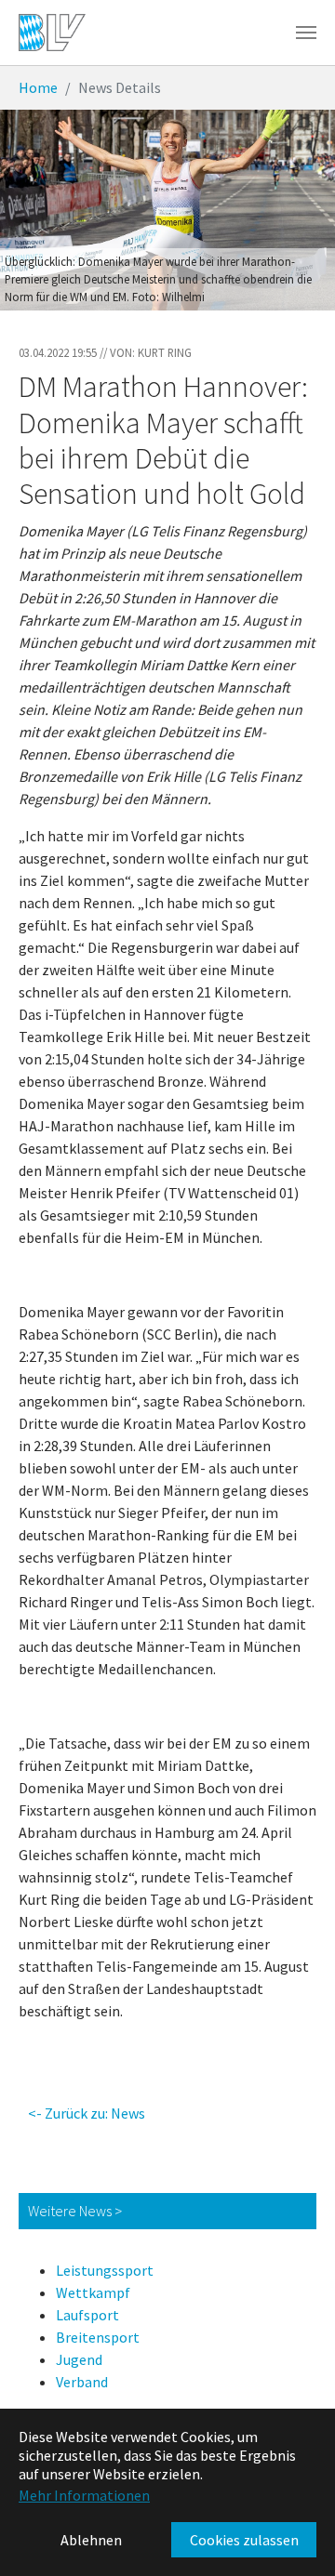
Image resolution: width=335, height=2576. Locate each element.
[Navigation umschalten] (306, 33)
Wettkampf (93, 2292)
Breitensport (98, 2337)
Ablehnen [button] (91, 2540)
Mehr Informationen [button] (84, 2495)
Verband (82, 2382)
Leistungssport (105, 2270)
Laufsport (87, 2315)
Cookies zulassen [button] (244, 2540)
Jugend (79, 2359)
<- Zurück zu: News (87, 2113)
